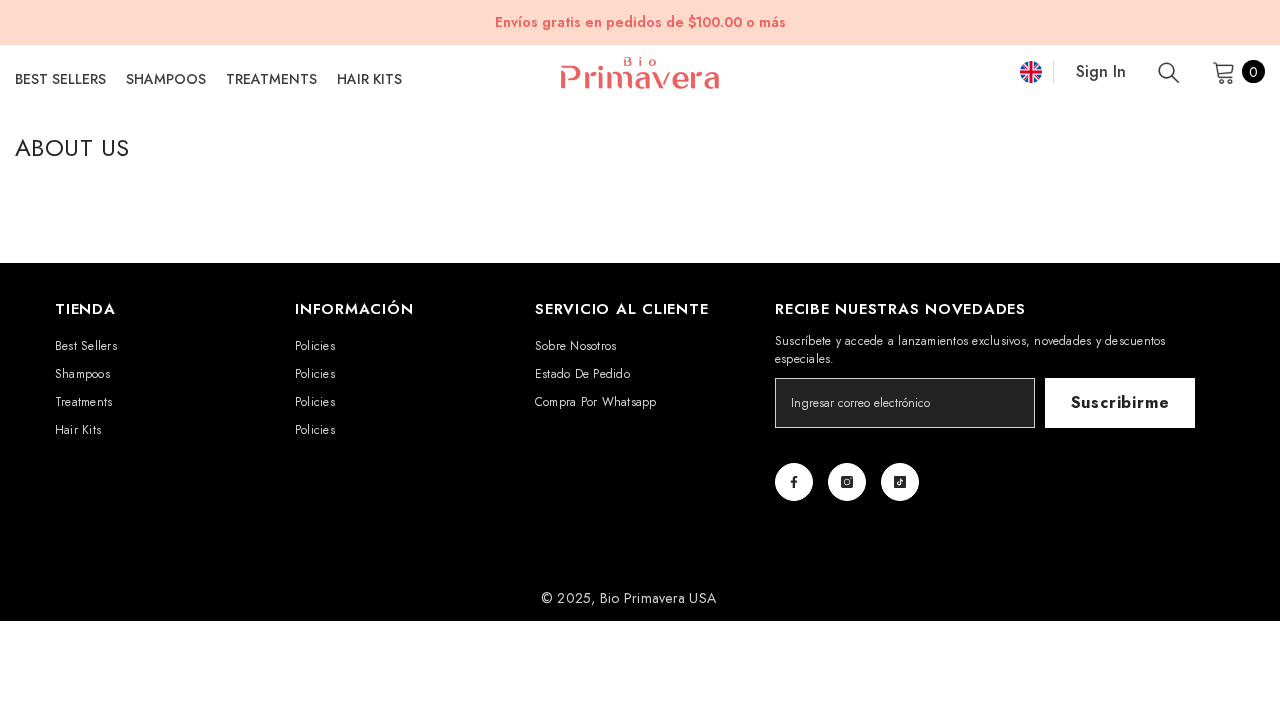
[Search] (1169, 72)
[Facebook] (794, 482)
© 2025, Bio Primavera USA (628, 598)
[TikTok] (900, 482)
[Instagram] (847, 482)
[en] (1031, 71)
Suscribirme (1120, 402)
